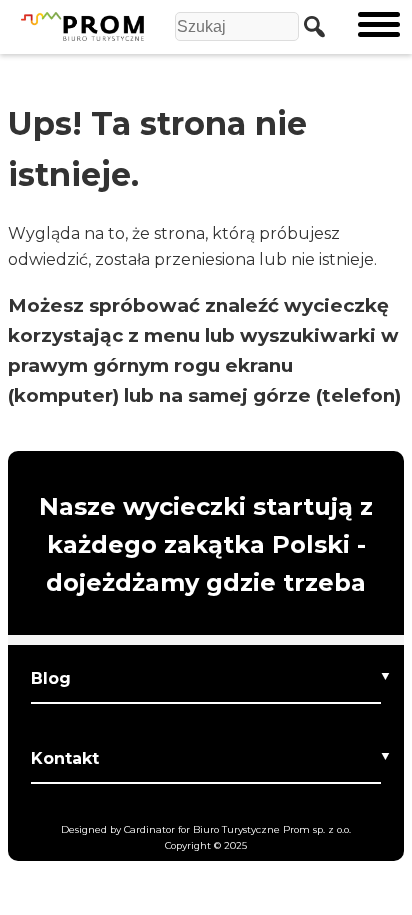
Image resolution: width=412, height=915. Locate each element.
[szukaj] (309, 26)
